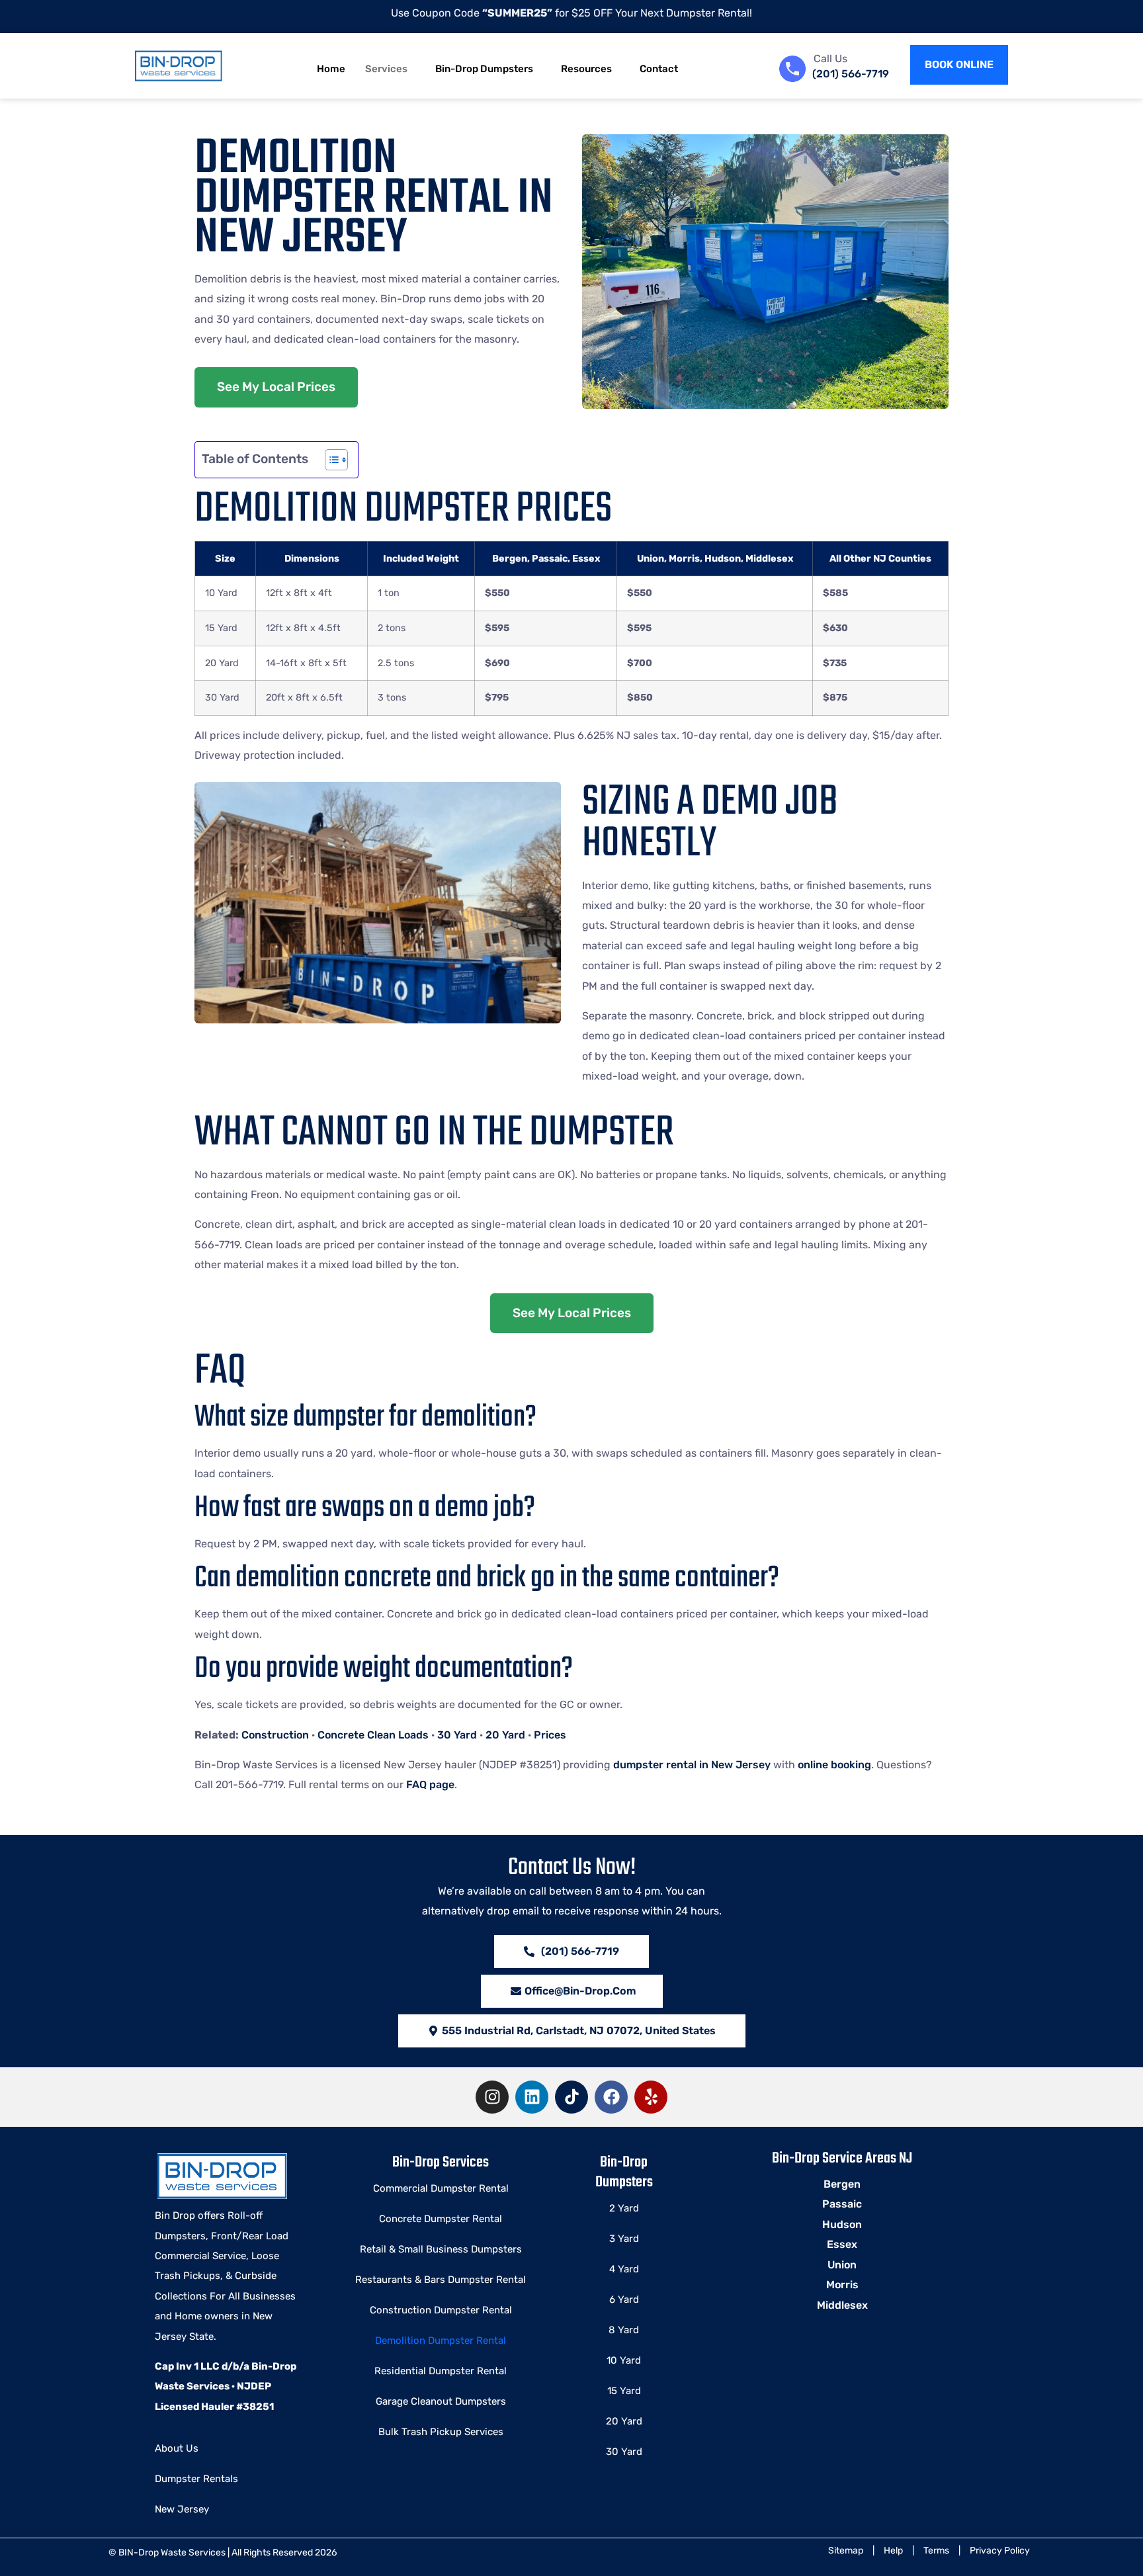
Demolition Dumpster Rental (441, 2340)
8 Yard (624, 2330)
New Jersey (182, 2509)
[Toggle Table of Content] (330, 460)
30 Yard (457, 1735)
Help (893, 2551)
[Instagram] (492, 2097)
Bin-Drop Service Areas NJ (842, 2159)
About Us (177, 2448)
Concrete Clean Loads (373, 1735)
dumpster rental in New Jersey (692, 1765)
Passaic (842, 2204)
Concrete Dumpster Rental (441, 2219)
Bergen (842, 2184)
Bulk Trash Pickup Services (441, 2432)
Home (331, 69)
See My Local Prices (276, 387)
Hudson (842, 2224)
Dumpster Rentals (196, 2479)
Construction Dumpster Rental (441, 2310)
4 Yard (624, 2269)
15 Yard (624, 2391)
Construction (275, 1735)
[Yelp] (651, 2097)
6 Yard (624, 2299)
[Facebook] (611, 2097)
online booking (834, 1765)
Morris (842, 2285)
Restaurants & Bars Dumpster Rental (441, 2280)
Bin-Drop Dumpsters (484, 69)
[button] (572, 2031)
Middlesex (842, 2305)
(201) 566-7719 (851, 74)
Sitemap (846, 2551)
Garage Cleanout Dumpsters (441, 2401)
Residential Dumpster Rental (441, 2371)
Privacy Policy (1000, 2551)
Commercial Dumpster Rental (441, 2188)
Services (386, 69)
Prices (550, 1735)
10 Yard (624, 2360)
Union (842, 2265)
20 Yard (505, 1735)
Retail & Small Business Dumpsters (441, 2249)
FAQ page (430, 1784)
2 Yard (624, 2208)
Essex (842, 2244)
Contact (659, 69)
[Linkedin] (532, 2097)
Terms (936, 2551)
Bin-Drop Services (441, 2163)
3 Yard (624, 2239)
